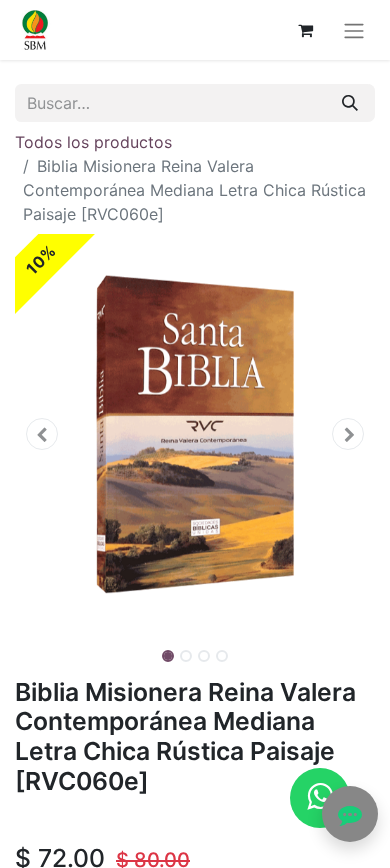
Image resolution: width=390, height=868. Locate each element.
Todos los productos (93, 142)
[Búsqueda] (350, 103)
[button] (42, 434)
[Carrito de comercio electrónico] (305, 30)
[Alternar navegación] (354, 30)
